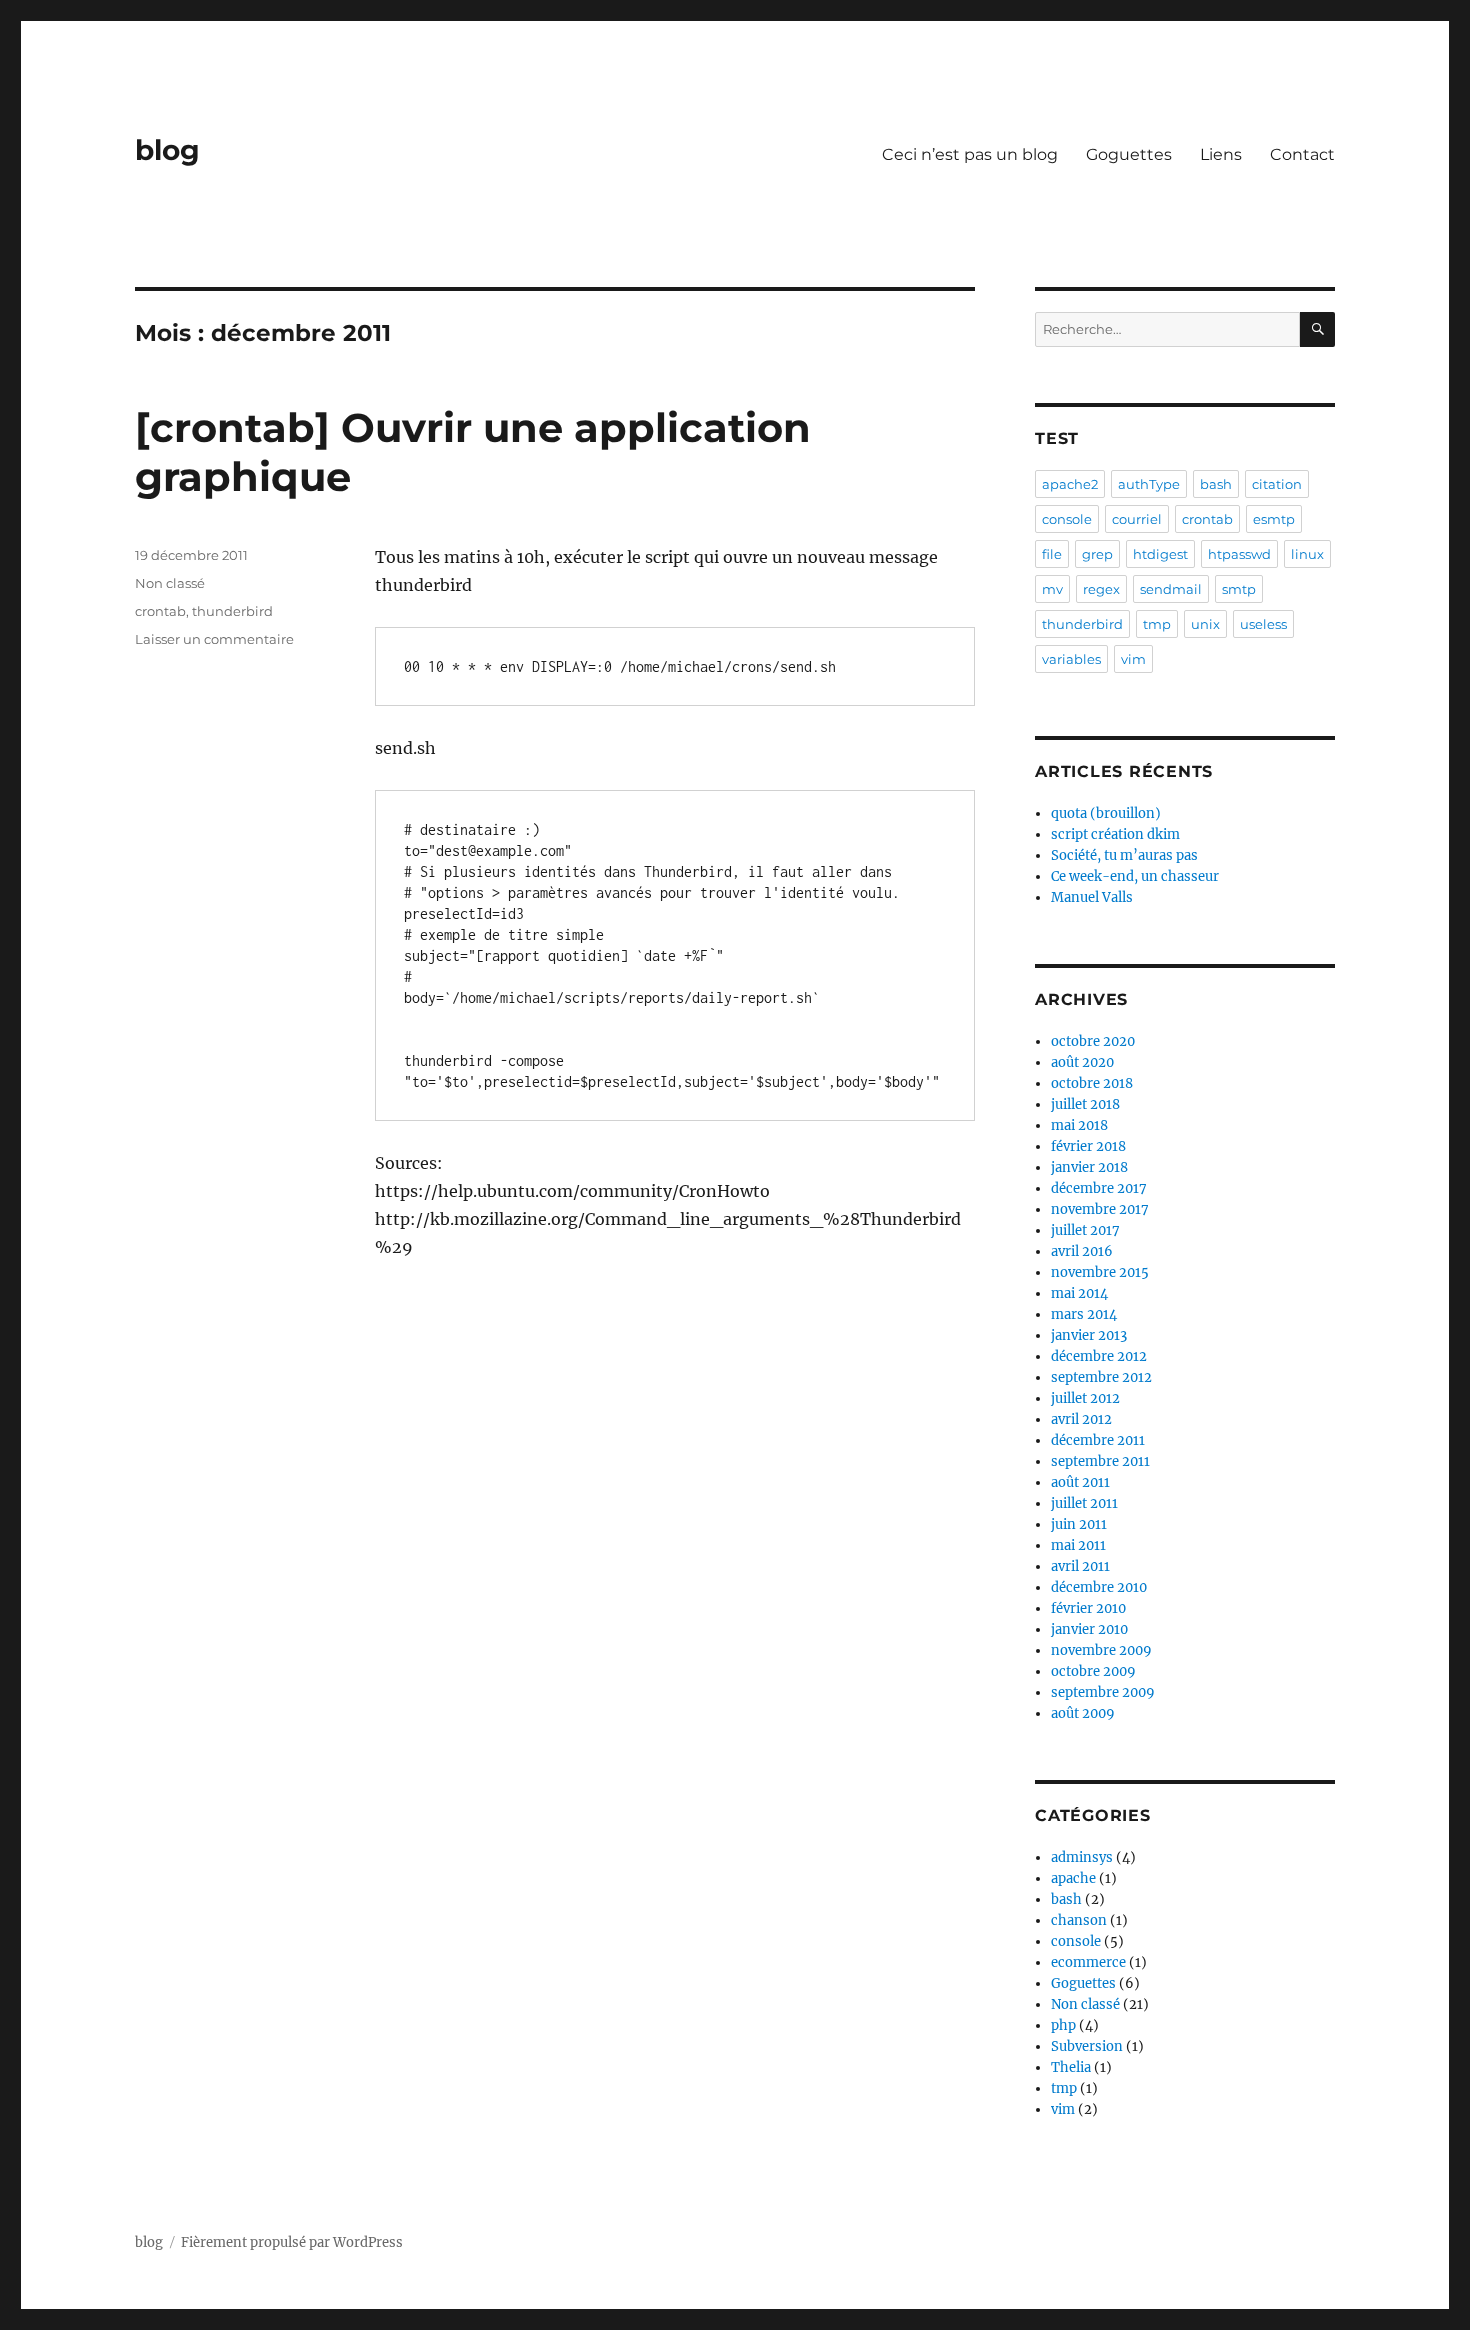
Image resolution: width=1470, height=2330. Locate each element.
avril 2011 (1080, 1566)
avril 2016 (1082, 1251)
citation (1277, 484)
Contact (1302, 154)
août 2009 (1083, 1713)
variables (1071, 659)
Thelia (1071, 2067)
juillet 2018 (1085, 1104)
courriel (1137, 519)
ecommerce (1088, 1962)
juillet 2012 (1085, 1398)
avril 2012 (1081, 1419)
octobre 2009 (1093, 1671)
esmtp (1274, 519)
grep (1097, 554)
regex (1101, 589)
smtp (1239, 589)
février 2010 (1088, 1608)
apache (1073, 1878)
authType (1149, 484)
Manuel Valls (1092, 897)
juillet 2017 (1085, 1230)
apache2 (1070, 484)
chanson (1079, 1920)
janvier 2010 (1089, 1629)
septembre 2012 (1101, 1377)
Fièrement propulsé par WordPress (292, 2242)
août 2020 (1082, 1062)
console (1067, 519)
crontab (160, 611)
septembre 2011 (1100, 1461)
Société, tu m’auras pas (1124, 855)
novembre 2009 (1101, 1650)
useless (1263, 624)
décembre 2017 (1099, 1188)
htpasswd (1239, 554)
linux (1307, 554)
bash (1216, 484)
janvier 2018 (1089, 1167)
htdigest (1160, 554)
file (1052, 554)
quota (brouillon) (1106, 813)
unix (1205, 624)
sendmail (1171, 589)
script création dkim (1115, 834)
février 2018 (1088, 1146)
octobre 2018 (1092, 1083)
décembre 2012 (1099, 1356)
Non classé (170, 583)
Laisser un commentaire (214, 639)
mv (1052, 589)
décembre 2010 (1099, 1587)
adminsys (1082, 1857)
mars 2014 (1084, 1314)
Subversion (1087, 2046)
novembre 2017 (1100, 1209)
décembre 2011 (1098, 1440)
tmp (1157, 624)
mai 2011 (1078, 1545)
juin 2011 (1079, 1524)
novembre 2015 (1100, 1272)
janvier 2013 (1089, 1335)
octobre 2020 (1093, 1041)
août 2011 (1080, 1482)
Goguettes (1129, 154)
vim (1133, 659)
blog (167, 150)
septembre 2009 (1103, 1692)
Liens (1221, 154)
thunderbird (232, 611)
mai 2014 (1079, 1293)
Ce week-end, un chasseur (1135, 876)
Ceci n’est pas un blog (970, 154)
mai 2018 (1079, 1125)
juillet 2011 (1084, 1503)
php (1063, 2025)
